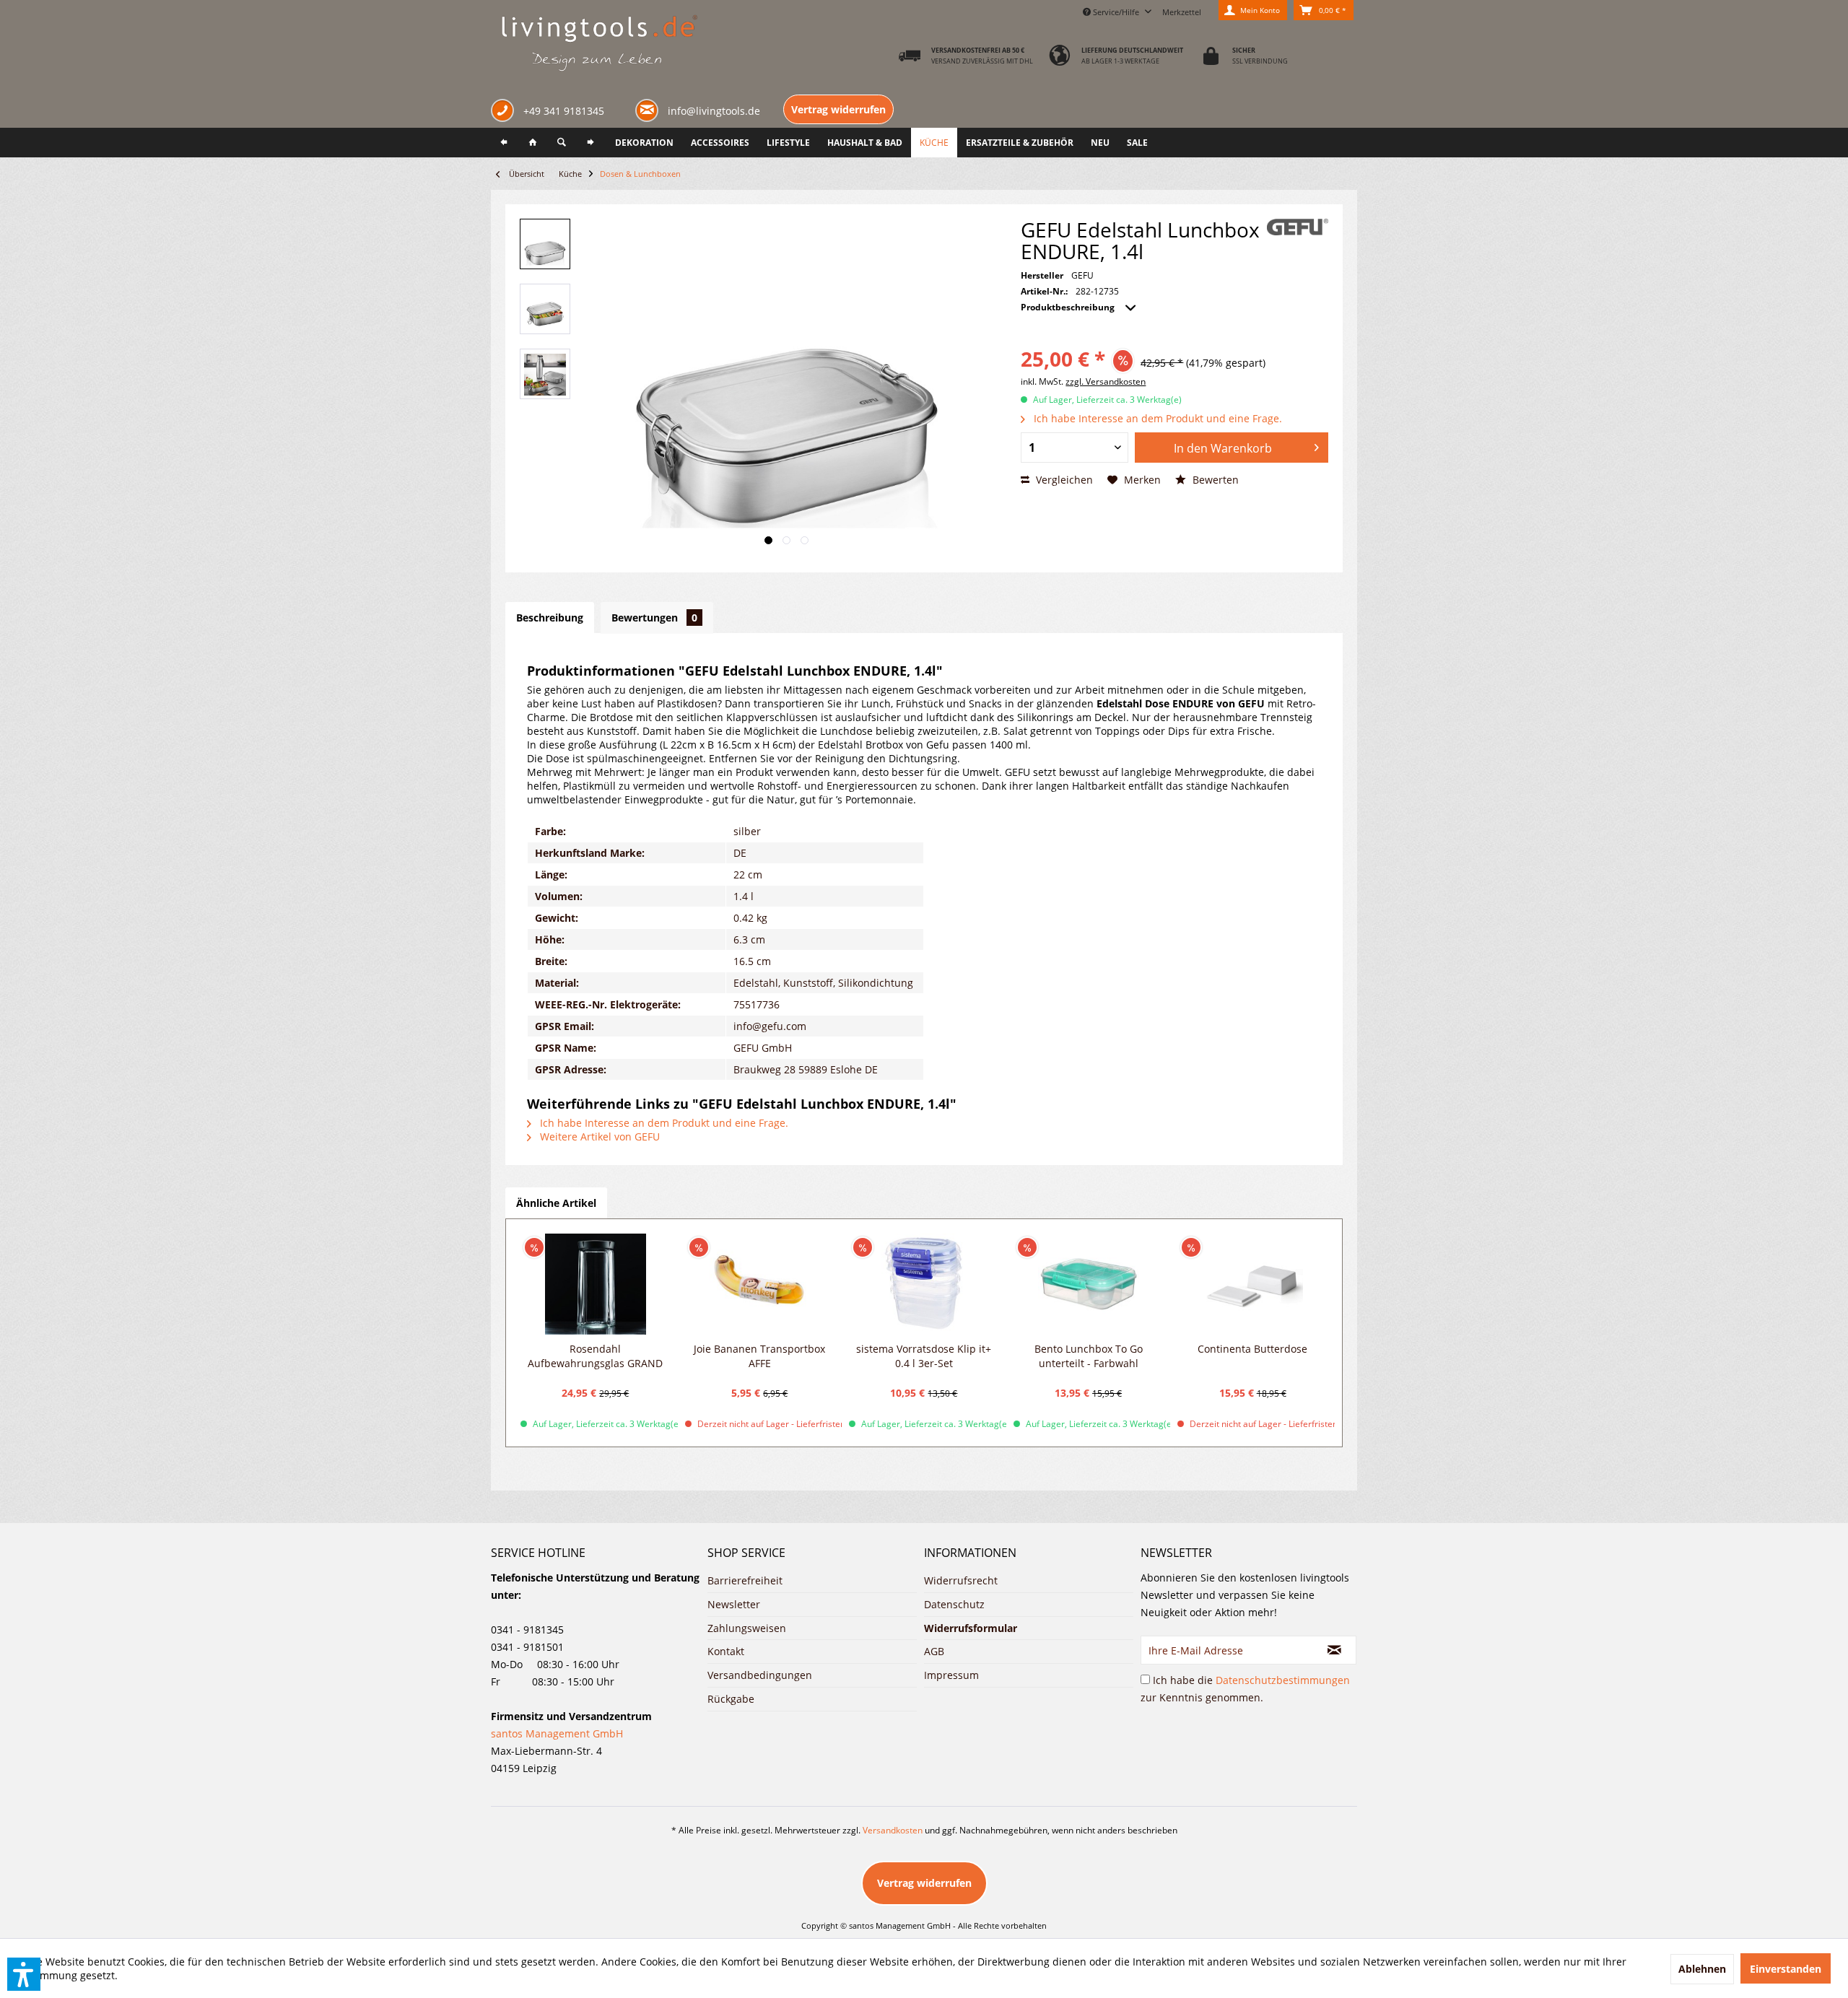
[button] (24, 1974)
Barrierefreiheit (745, 1580)
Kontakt (726, 1651)
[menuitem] (1182, 10)
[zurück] (504, 143)
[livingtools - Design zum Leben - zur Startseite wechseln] (599, 44)
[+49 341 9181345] (505, 112)
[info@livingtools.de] (650, 109)
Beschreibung (550, 618)
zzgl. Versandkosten (1106, 381)
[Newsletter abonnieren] (1335, 1650)
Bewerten (1214, 480)
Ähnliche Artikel (556, 1203)
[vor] (590, 143)
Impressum (951, 1675)
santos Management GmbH (557, 1733)
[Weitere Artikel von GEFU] (1298, 227)
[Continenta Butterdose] (1252, 1284)
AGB (934, 1651)
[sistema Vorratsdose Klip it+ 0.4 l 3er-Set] (924, 1284)
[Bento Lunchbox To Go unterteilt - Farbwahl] (1089, 1284)
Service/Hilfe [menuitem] (1116, 12)
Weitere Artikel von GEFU (598, 1137)
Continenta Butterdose (1252, 1349)
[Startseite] (533, 143)
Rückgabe (731, 1699)
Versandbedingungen (760, 1675)
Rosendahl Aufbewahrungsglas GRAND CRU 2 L (595, 1356)
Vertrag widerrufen (838, 109)
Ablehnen (1702, 1969)
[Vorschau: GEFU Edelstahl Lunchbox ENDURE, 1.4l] (545, 244)
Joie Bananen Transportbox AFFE (759, 1356)
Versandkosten (893, 1830)
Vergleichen (1063, 480)
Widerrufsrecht (961, 1580)
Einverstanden (1786, 1969)
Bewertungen (654, 618)
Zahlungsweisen (747, 1628)
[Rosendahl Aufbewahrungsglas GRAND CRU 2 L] (596, 1284)
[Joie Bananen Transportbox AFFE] (760, 1284)
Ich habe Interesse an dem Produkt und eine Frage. (1156, 418)
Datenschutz (954, 1604)
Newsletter (734, 1604)
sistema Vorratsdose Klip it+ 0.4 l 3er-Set (924, 1356)
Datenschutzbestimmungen (1283, 1680)
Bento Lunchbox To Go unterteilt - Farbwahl (1089, 1356)
